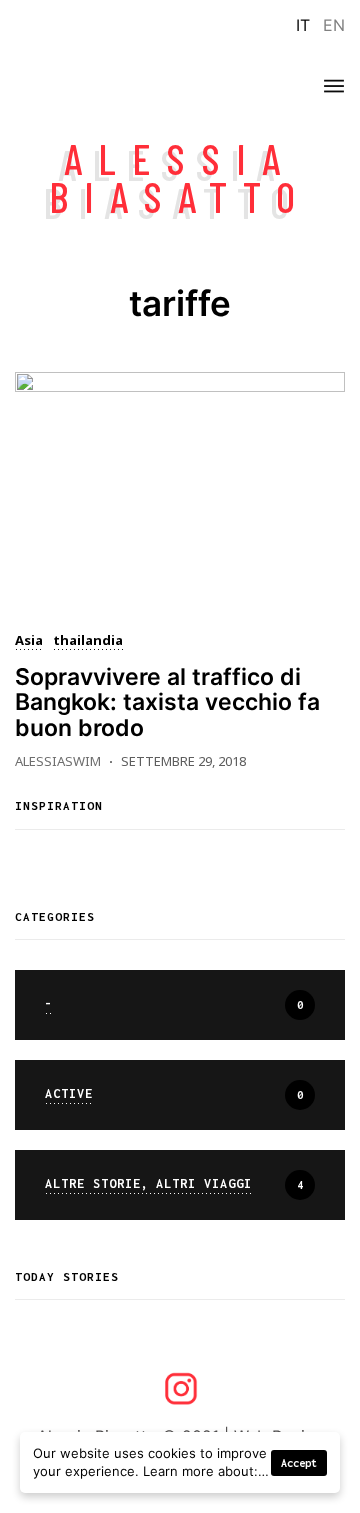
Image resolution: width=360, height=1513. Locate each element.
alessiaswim (58, 761)
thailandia (88, 642)
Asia (29, 642)
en (334, 25)
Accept (299, 1463)
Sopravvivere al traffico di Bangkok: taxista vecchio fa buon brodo (167, 702)
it (303, 25)
